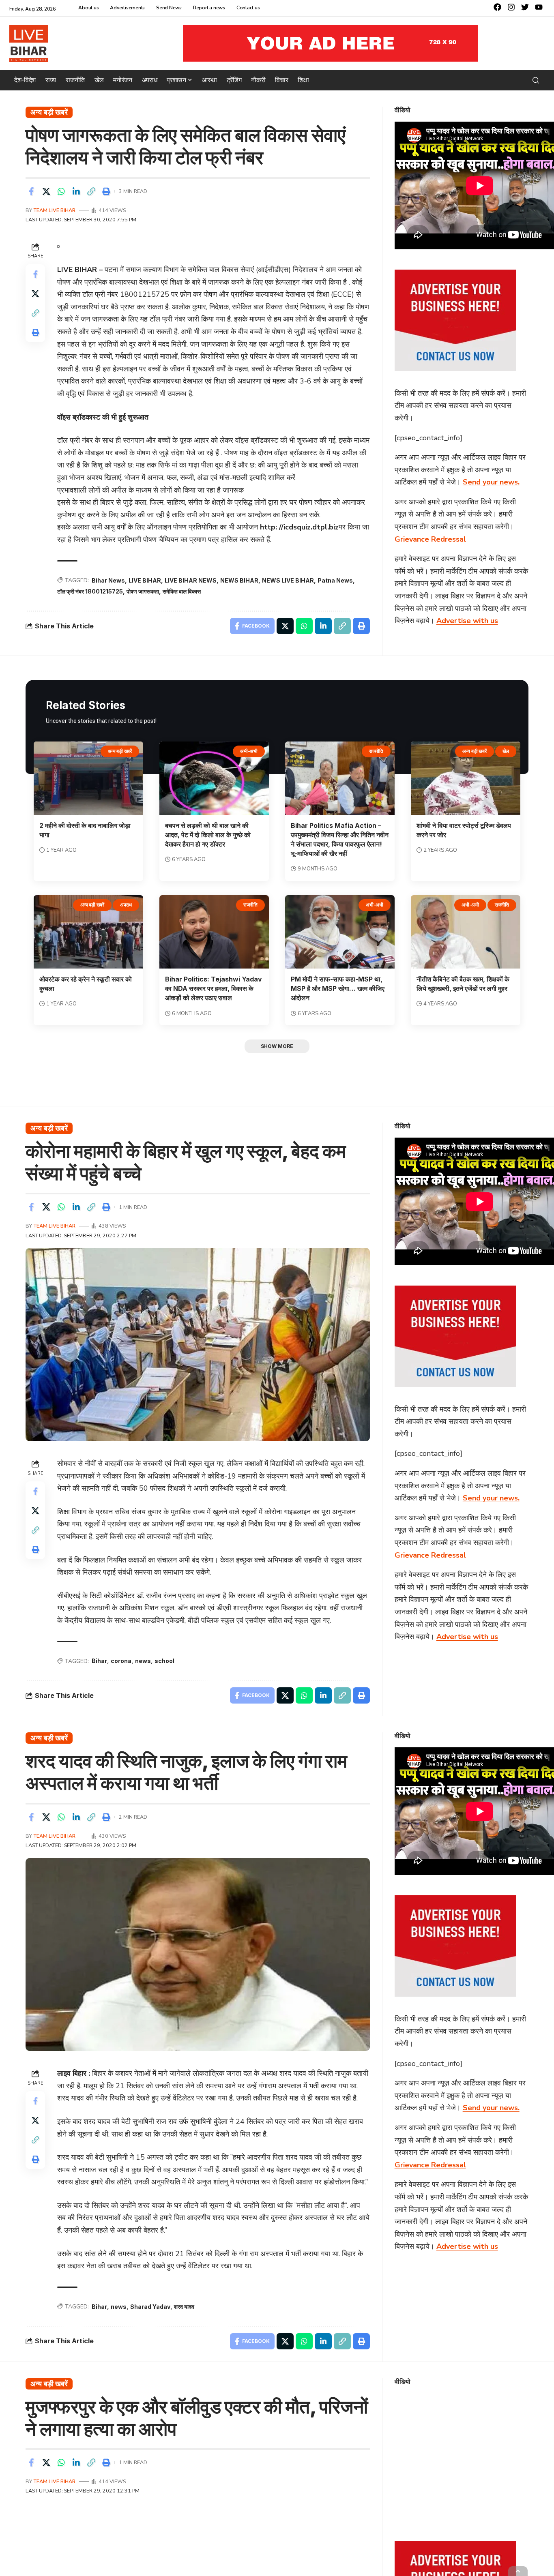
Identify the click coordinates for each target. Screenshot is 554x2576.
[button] (536, 80)
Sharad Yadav (150, 2307)
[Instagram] (511, 7)
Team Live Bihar (55, 210)
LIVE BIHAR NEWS (191, 580)
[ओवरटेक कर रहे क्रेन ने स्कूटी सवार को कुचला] (88, 932)
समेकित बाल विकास (182, 591)
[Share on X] (46, 191)
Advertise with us (467, 621)
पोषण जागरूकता (143, 591)
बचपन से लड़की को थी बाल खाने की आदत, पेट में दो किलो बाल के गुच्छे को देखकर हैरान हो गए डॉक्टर (208, 835)
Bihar (99, 1661)
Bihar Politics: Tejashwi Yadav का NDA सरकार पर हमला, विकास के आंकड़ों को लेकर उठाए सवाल (214, 988)
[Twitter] (525, 7)
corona (121, 1661)
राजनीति (376, 751)
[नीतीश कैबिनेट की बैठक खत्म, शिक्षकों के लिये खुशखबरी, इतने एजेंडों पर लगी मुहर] (466, 932)
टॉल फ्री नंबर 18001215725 (90, 591)
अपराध (126, 905)
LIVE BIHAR (145, 580)
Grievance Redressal (430, 539)
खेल (506, 751)
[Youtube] (539, 7)
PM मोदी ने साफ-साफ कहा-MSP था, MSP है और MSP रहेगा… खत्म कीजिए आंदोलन (338, 988)
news (143, 1661)
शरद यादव (184, 2307)
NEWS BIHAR (239, 580)
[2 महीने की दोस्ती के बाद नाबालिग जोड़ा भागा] (88, 778)
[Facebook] (497, 7)
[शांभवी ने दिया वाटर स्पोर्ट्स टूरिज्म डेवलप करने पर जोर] (466, 778)
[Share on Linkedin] (76, 191)
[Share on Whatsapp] (61, 191)
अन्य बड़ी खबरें (49, 112)
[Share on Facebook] (31, 191)
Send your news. (491, 482)
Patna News (335, 580)
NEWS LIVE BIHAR (288, 580)
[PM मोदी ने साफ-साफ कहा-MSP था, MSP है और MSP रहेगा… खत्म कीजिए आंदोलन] (340, 932)
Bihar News (108, 580)
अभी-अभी (249, 751)
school (164, 1661)
